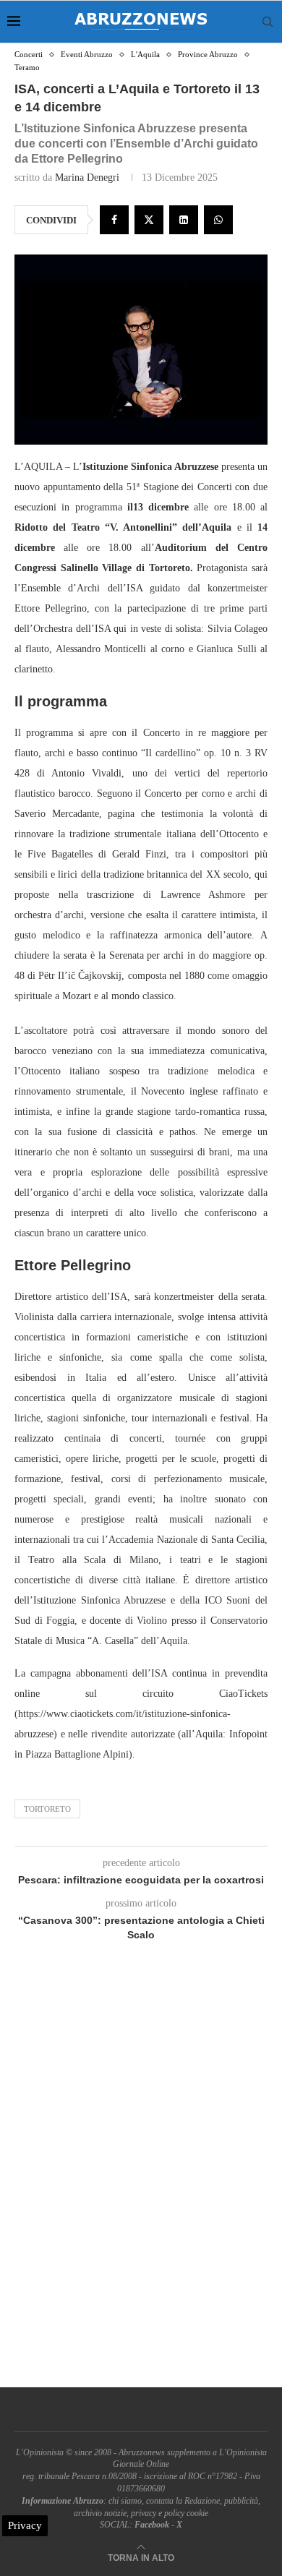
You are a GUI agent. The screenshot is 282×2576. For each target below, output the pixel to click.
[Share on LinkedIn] (184, 220)
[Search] (268, 22)
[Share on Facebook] (114, 220)
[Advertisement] (141, 2181)
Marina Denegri (87, 177)
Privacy (25, 2525)
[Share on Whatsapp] (218, 220)
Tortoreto (47, 1809)
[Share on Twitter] (149, 220)
